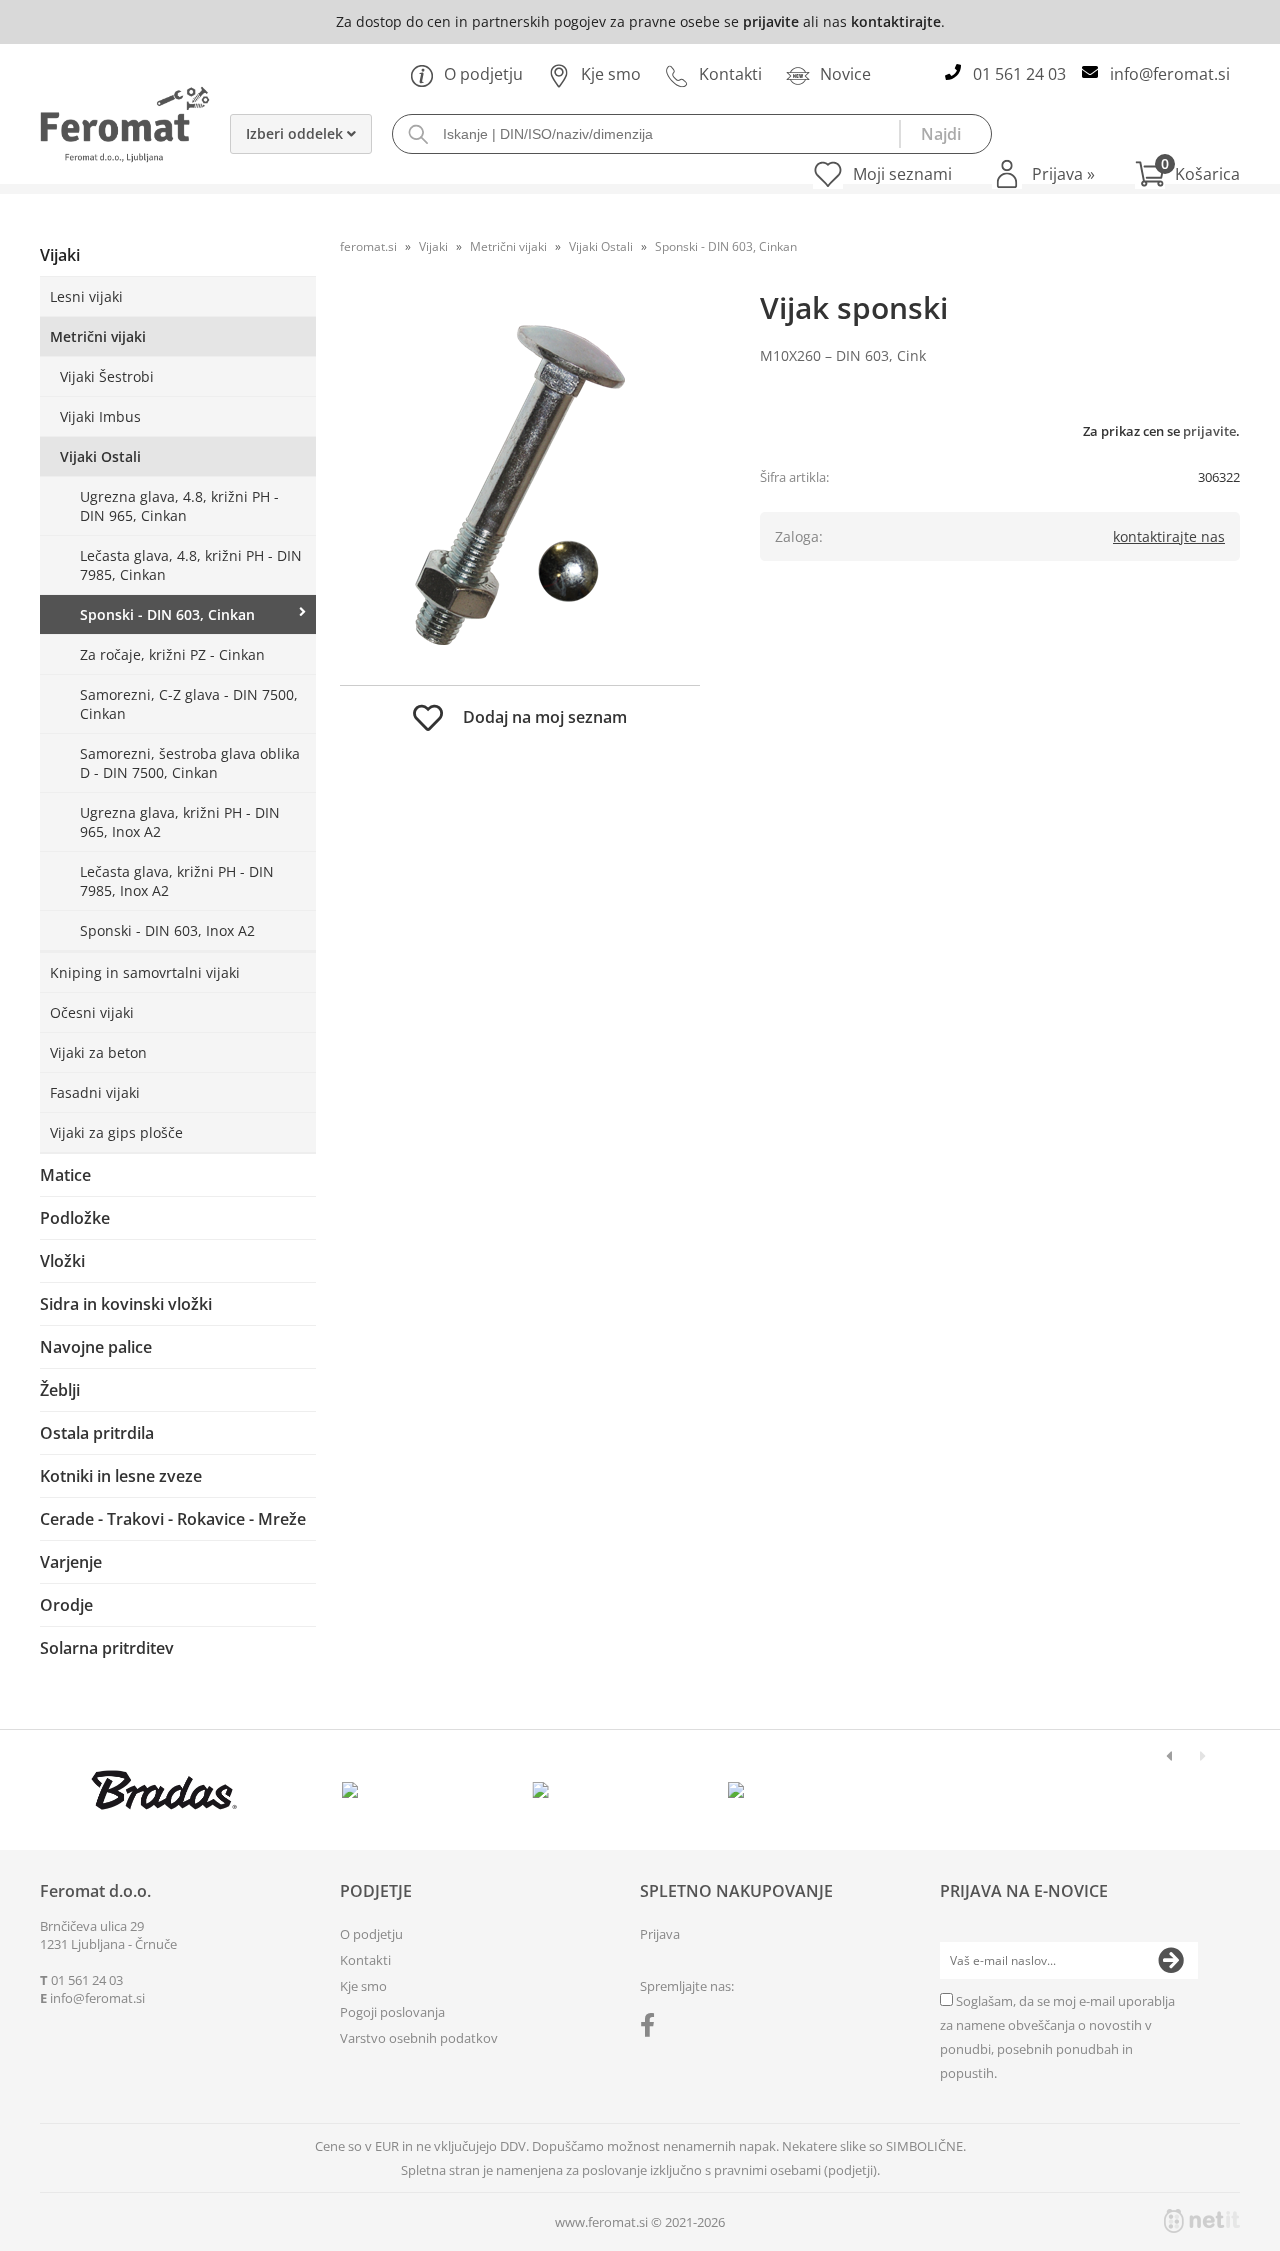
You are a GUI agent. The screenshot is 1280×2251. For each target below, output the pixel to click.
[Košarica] (1187, 174)
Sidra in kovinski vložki (126, 1304)
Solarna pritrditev (107, 1648)
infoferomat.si (1170, 74)
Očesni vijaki (92, 1012)
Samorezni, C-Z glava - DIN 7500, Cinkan (189, 704)
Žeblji (60, 1390)
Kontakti (730, 74)
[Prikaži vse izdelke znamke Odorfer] (1117, 1790)
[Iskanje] (945, 134)
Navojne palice (96, 1347)
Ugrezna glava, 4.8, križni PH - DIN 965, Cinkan (179, 506)
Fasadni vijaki (95, 1092)
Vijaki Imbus (100, 416)
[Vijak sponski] (520, 485)
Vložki (62, 1261)
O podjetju (483, 74)
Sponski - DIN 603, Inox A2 (167, 930)
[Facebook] (652, 2029)
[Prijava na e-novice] (1171, 1961)
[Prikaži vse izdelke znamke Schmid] (736, 1790)
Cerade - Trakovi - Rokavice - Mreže (173, 1519)
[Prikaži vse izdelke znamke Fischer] (164, 1790)
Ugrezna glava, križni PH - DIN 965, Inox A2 (180, 822)
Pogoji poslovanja (392, 2012)
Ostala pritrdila (97, 1433)
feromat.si (368, 246)
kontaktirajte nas (1169, 536)
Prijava (1063, 174)
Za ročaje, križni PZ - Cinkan (172, 654)
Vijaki (60, 255)
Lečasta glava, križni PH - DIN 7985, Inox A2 (177, 881)
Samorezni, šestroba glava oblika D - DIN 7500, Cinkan (190, 763)
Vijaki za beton (98, 1052)
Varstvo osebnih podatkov (419, 2038)
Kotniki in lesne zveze (121, 1476)
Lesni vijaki (86, 296)
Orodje (66, 1605)
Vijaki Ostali (100, 456)
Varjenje (71, 1562)
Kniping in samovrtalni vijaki (145, 972)
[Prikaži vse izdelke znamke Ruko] (545, 1790)
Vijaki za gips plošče (116, 1132)
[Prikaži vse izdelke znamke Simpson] (354, 1790)
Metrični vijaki (98, 336)
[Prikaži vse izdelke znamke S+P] (926, 1790)
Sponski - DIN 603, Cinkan (167, 614)
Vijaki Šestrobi (107, 376)
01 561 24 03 (1019, 74)
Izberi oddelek (296, 133)
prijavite (771, 21)
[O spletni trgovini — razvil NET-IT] (1202, 2221)
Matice (65, 1175)
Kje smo (611, 74)
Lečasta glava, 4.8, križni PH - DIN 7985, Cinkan (191, 565)
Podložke (75, 1218)
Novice (845, 74)
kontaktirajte (896, 21)
